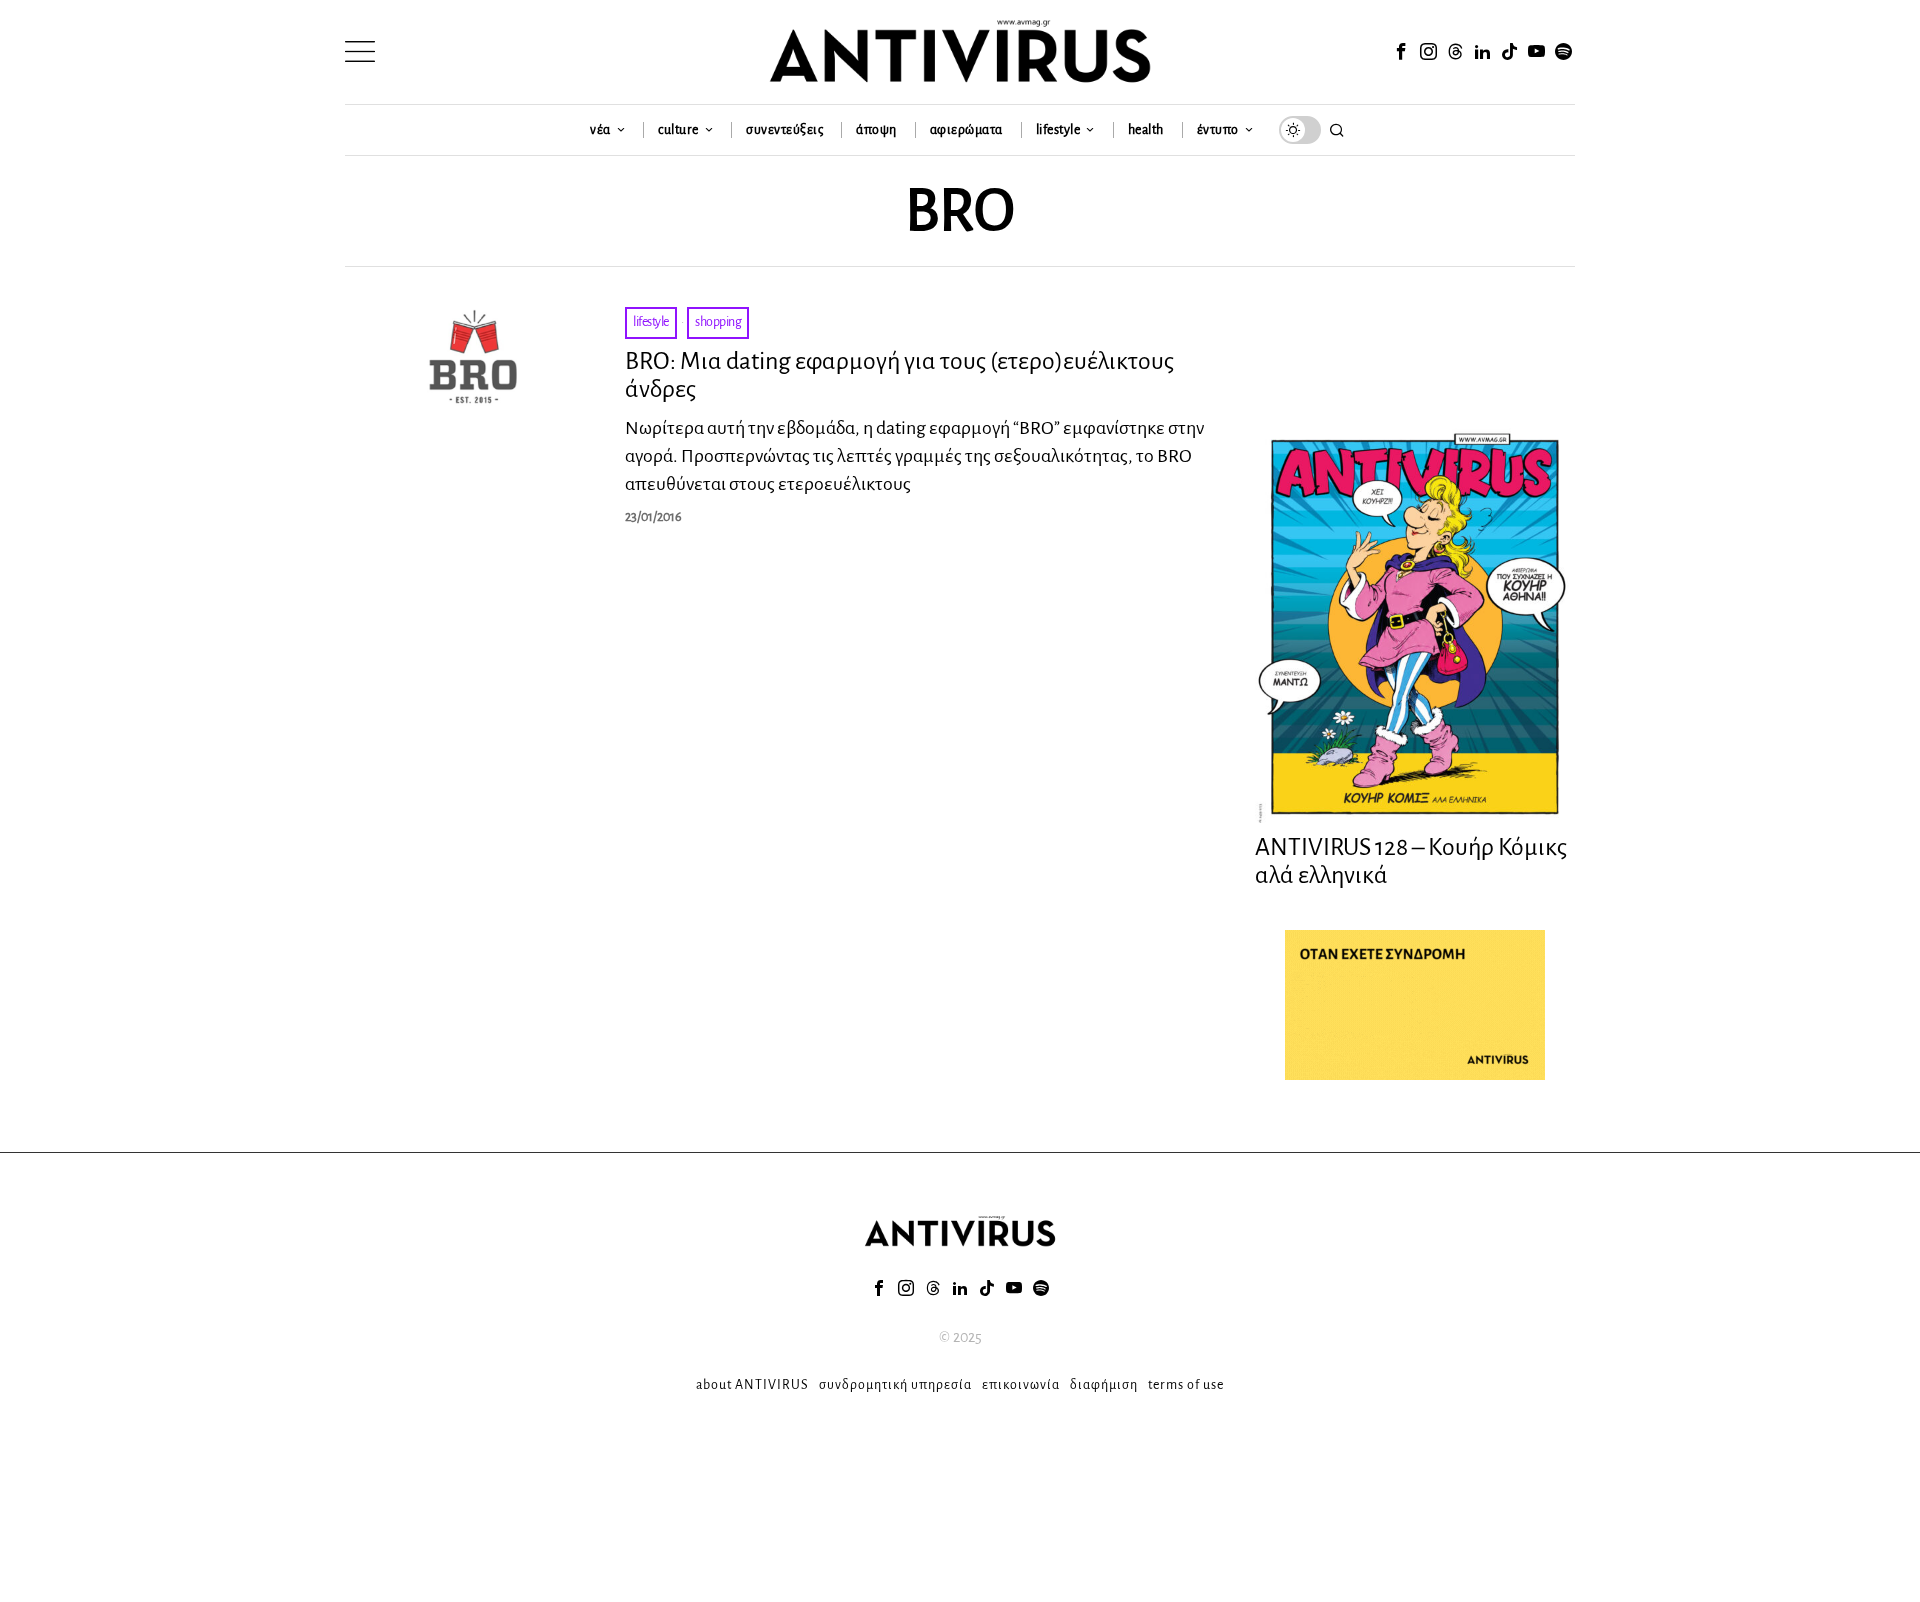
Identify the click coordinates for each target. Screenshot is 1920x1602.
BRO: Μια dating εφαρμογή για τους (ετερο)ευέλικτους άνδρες (899, 375)
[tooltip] (1401, 52)
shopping (718, 322)
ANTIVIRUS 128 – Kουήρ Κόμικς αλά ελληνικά (1411, 861)
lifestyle (651, 322)
